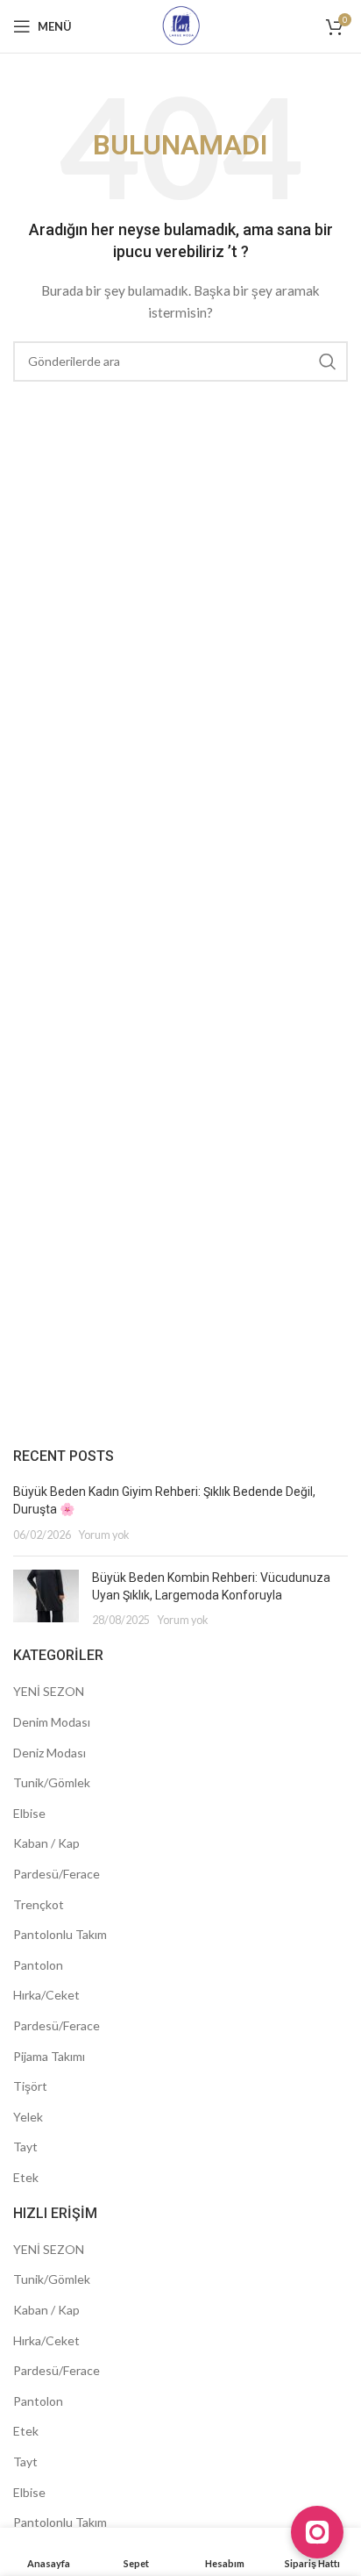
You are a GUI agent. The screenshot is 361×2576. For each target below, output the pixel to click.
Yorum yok (104, 1535)
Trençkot (39, 1904)
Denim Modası (52, 1722)
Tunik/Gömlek (52, 1782)
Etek (26, 2177)
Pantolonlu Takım (60, 1934)
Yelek (28, 2117)
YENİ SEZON (49, 1691)
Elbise (29, 1813)
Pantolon (38, 1965)
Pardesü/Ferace (57, 1874)
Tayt (25, 2147)
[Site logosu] (181, 25)
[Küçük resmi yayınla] (46, 1599)
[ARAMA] (328, 361)
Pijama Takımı (49, 2056)
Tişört (30, 2086)
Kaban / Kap (46, 1843)
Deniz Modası (50, 1753)
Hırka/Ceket (46, 1995)
